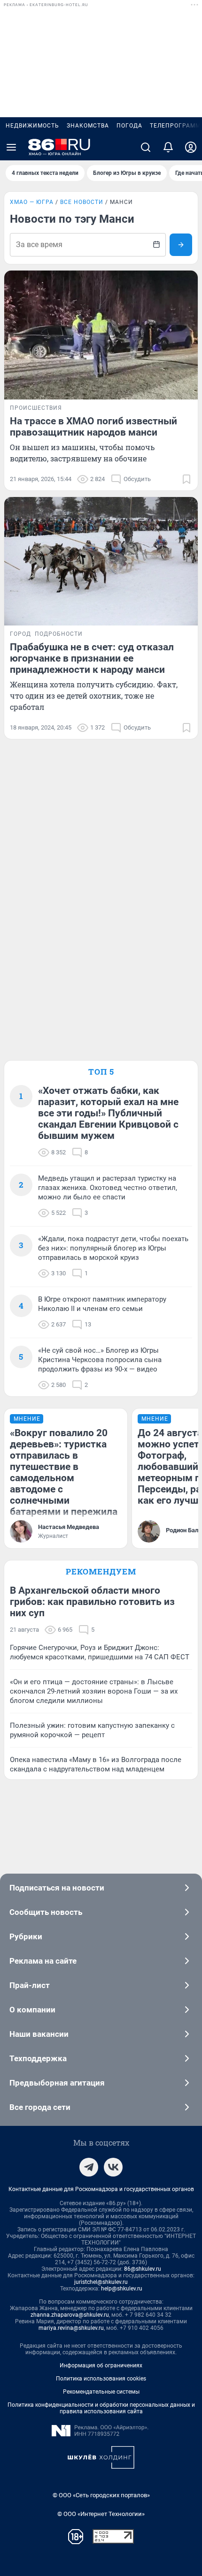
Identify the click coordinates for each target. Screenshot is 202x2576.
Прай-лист (30, 1985)
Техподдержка (38, 2058)
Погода (129, 126)
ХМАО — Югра (32, 202)
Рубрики (26, 1936)
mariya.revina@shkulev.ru (71, 2328)
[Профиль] (191, 147)
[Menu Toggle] (11, 147)
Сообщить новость (46, 1912)
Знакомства (88, 126)
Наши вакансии (39, 2034)
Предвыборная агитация (57, 2083)
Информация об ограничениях (101, 2365)
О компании (32, 2010)
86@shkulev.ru (143, 2269)
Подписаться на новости (57, 1888)
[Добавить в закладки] (186, 479)
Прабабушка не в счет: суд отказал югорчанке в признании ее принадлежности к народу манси (92, 658)
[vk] (113, 2167)
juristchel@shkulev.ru (101, 2282)
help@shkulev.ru (122, 2289)
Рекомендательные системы (101, 2392)
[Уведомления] (168, 147)
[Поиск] (146, 147)
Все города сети (40, 2107)
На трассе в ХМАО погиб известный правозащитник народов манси (93, 427)
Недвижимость (32, 126)
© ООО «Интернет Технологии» (101, 2514)
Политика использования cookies (101, 2379)
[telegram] (89, 2167)
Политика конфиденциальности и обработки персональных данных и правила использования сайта (101, 2408)
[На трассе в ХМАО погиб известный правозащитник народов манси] (101, 335)
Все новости (82, 202)
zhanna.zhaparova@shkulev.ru (70, 2315)
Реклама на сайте (43, 1961)
